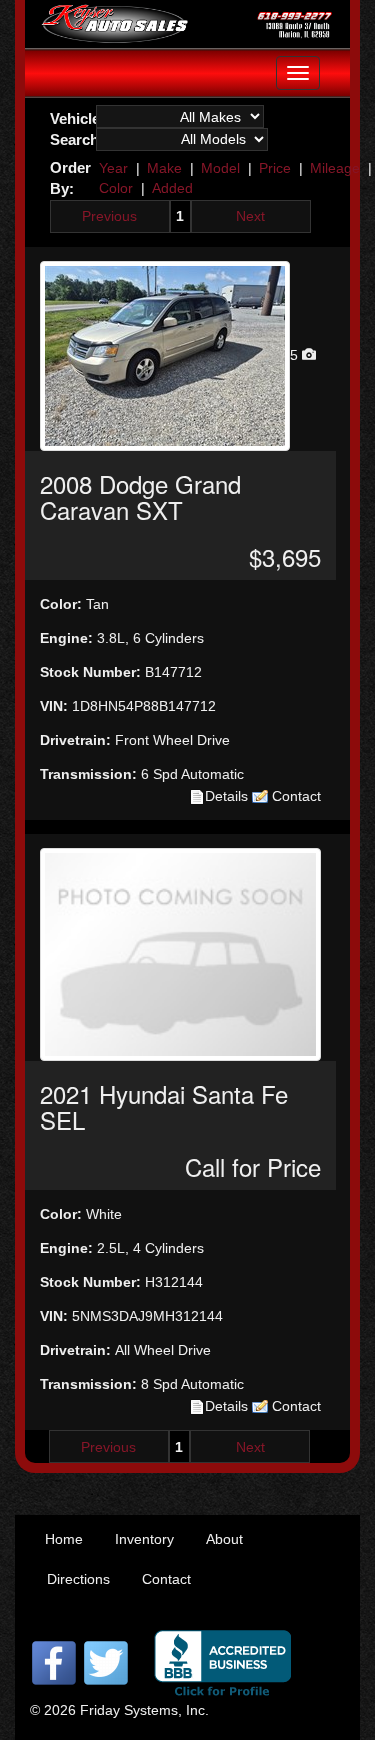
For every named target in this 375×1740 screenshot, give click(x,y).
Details (226, 796)
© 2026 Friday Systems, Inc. (119, 1710)
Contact (294, 796)
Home (64, 1539)
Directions (78, 1579)
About (224, 1539)
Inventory (144, 1539)
